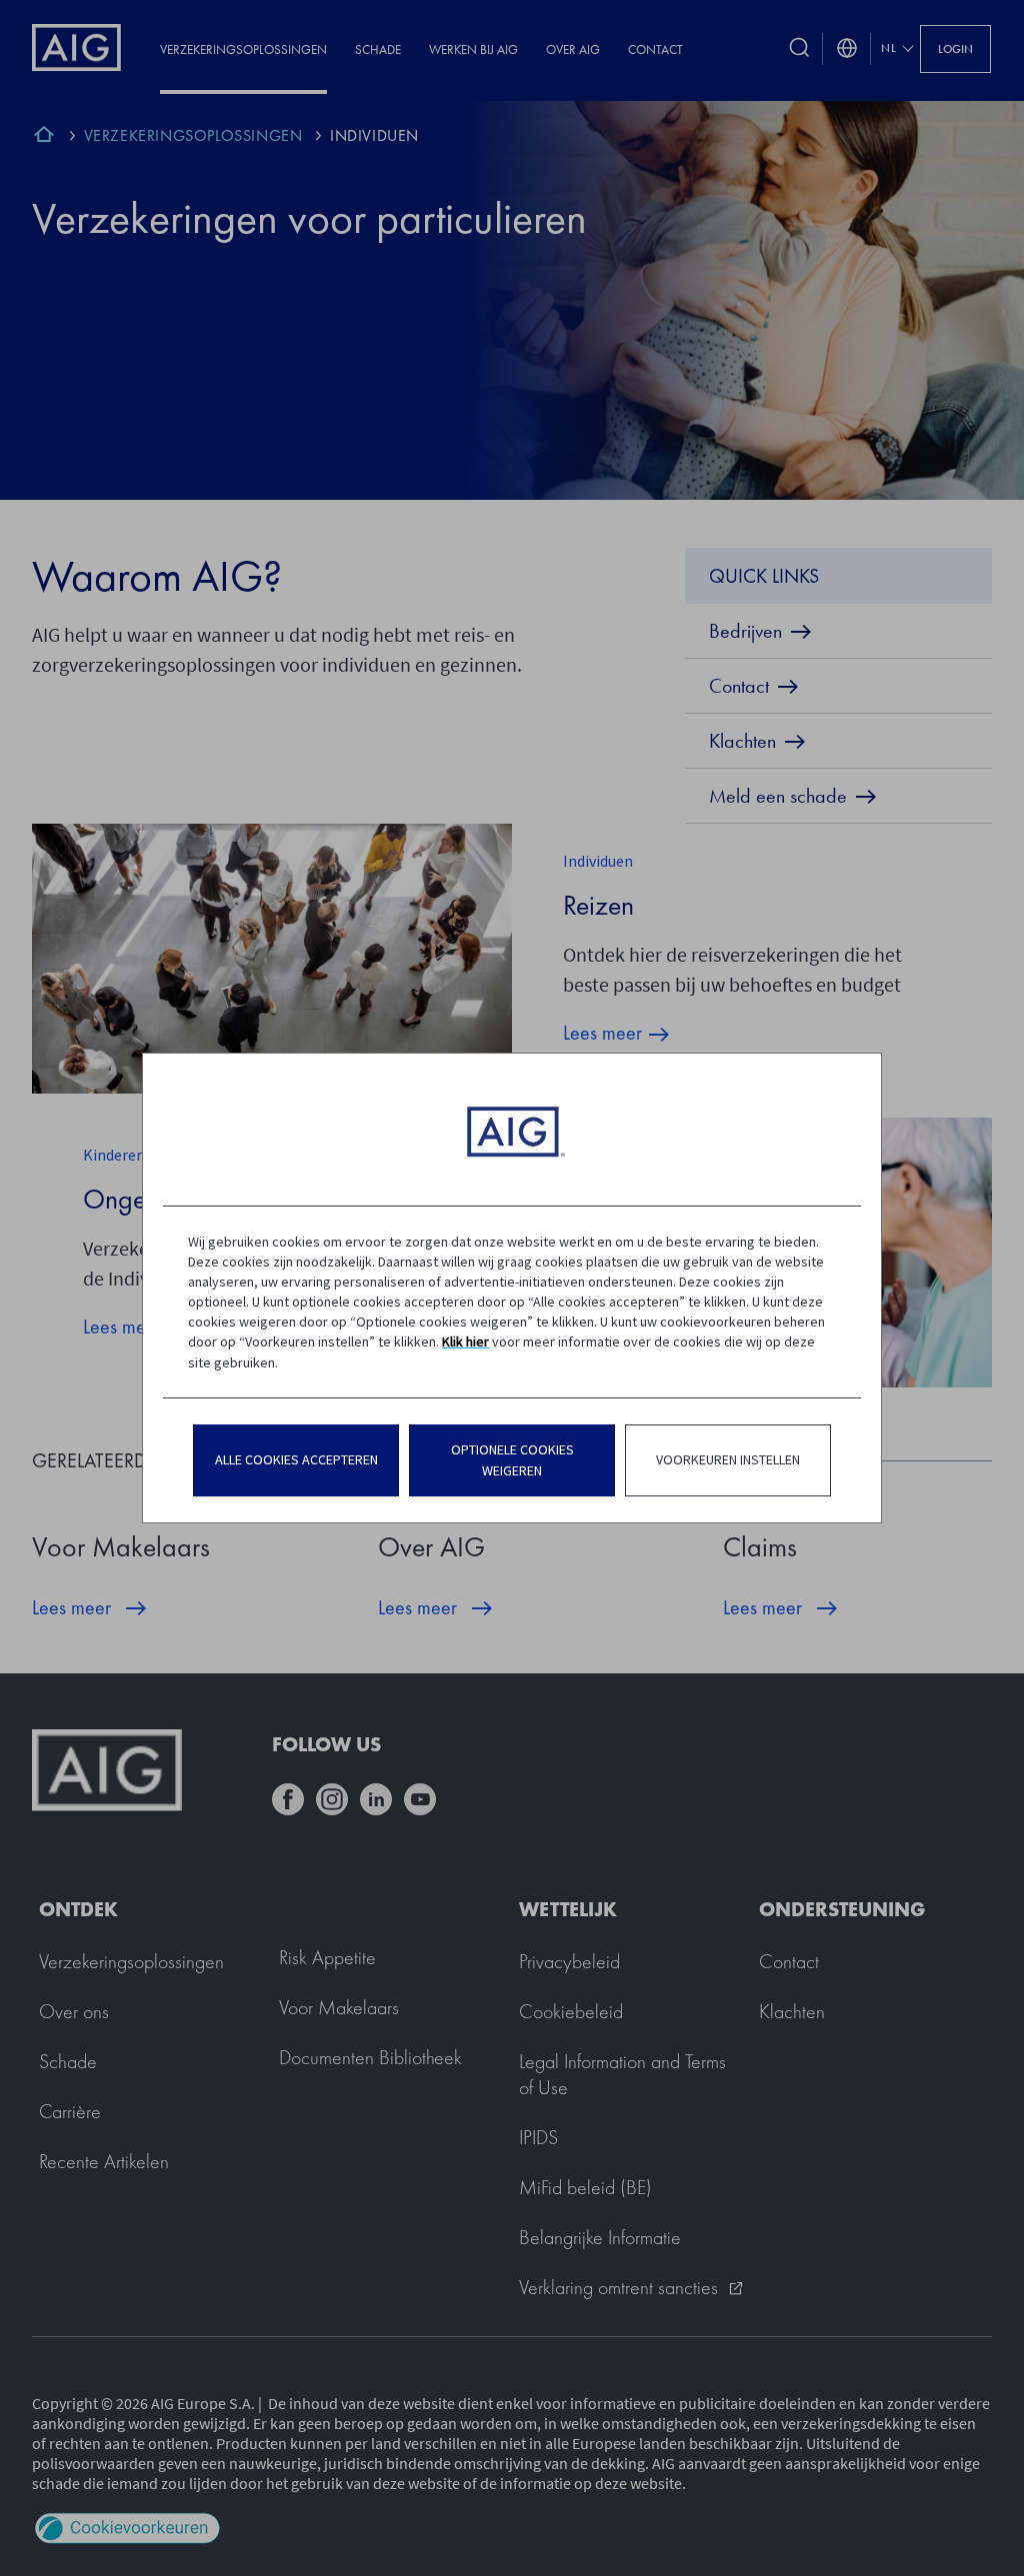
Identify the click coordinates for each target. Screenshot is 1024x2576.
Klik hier (465, 1341)
